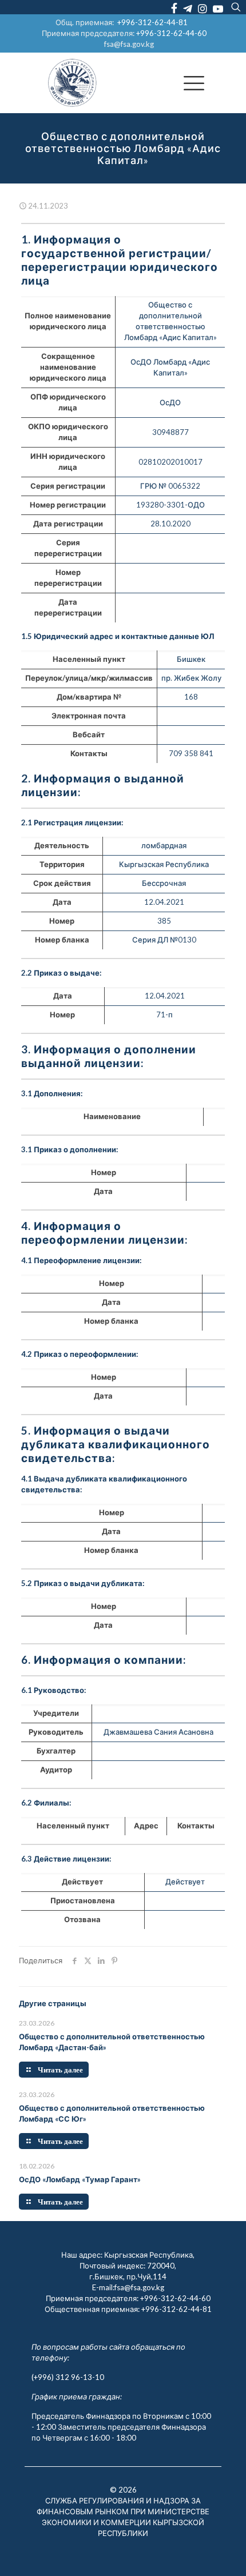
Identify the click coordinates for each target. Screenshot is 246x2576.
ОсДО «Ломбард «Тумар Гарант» (80, 2179)
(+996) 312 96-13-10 (68, 2377)
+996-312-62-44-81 (152, 22)
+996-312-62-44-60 (172, 33)
